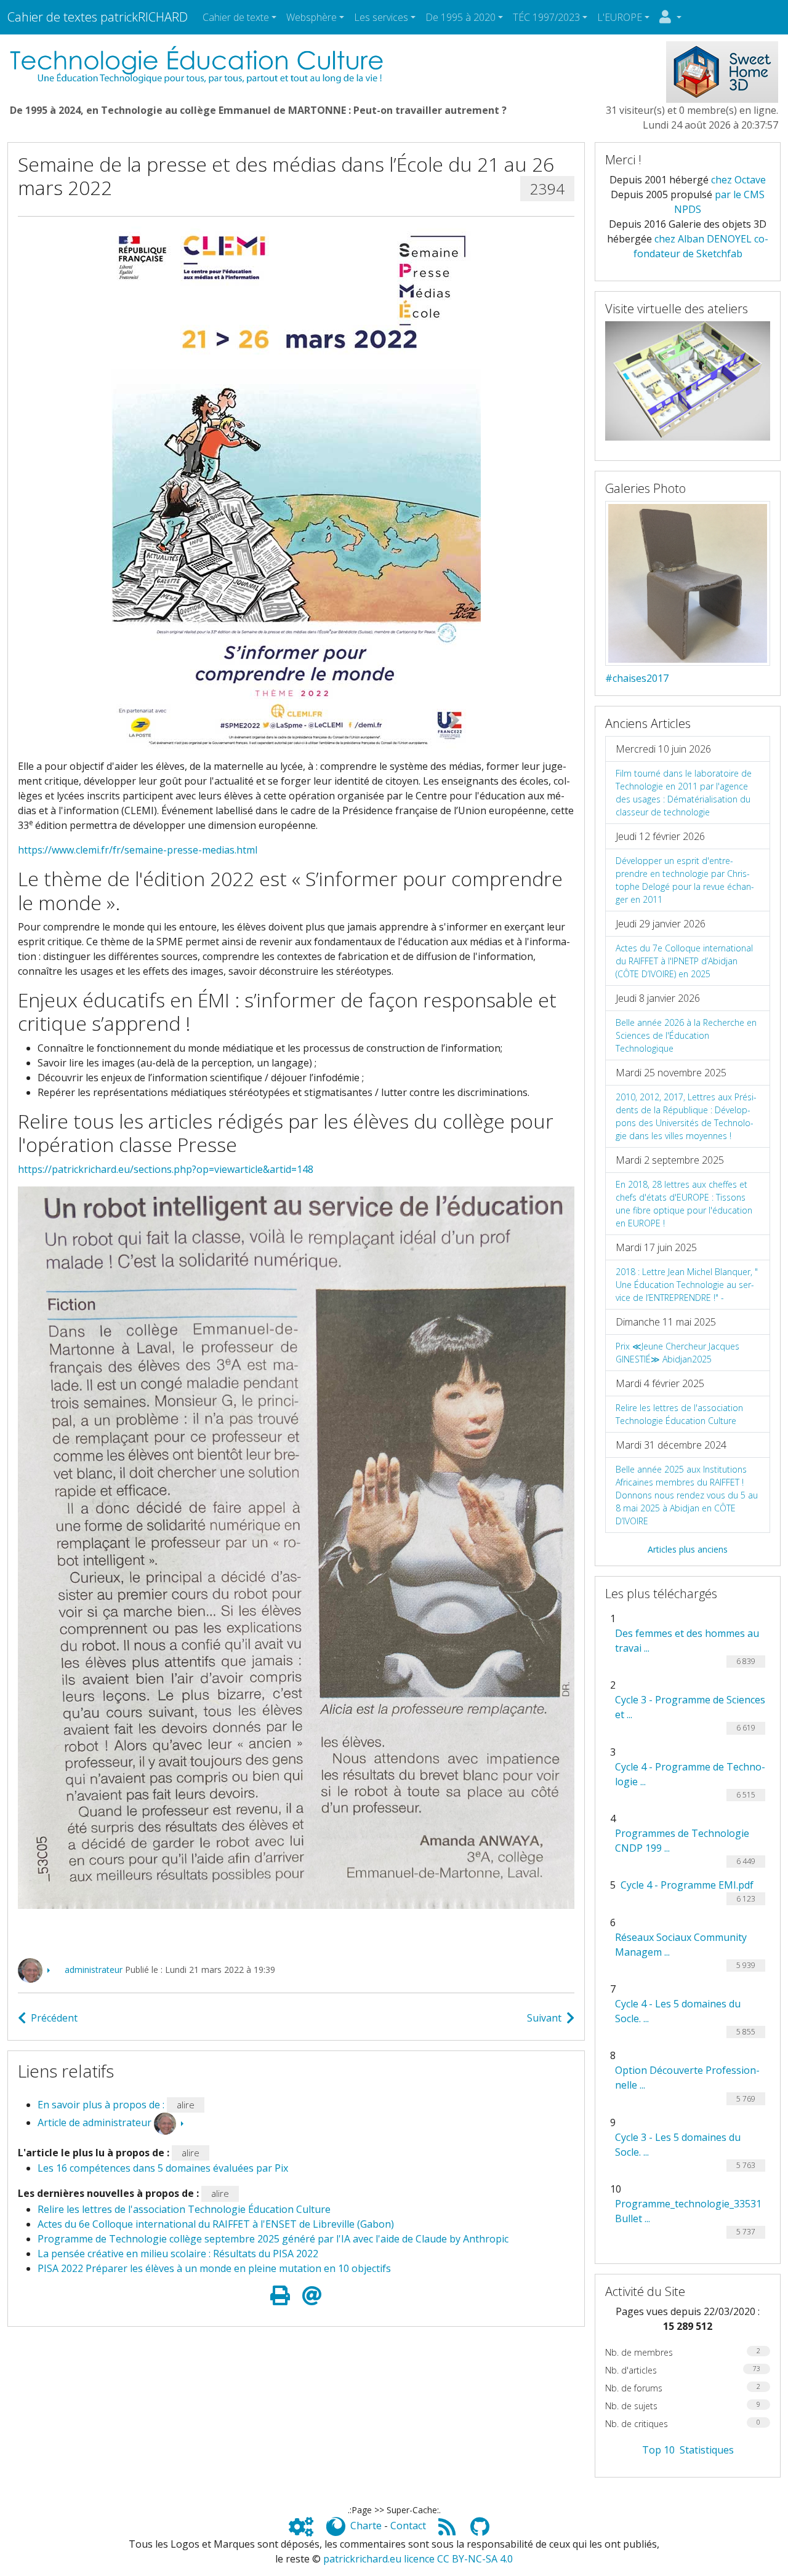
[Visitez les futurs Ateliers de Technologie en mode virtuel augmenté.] (688, 380)
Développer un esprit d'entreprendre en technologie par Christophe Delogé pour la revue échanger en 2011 (685, 880)
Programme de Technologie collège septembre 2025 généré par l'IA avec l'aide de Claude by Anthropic (273, 2239)
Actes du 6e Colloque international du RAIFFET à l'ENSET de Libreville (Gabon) (216, 2224)
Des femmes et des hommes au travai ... (687, 1641)
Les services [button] (381, 17)
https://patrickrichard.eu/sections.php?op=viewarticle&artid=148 (166, 1169)
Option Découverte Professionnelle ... (687, 2078)
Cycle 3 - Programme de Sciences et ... (690, 1707)
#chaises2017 (637, 678)
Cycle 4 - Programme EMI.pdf (687, 1885)
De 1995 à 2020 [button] (460, 17)
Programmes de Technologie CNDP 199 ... (682, 1841)
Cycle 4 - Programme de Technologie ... (690, 1774)
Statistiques (707, 2450)
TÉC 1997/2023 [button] (546, 17)
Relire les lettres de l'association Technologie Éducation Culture (184, 2209)
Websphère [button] (312, 17)
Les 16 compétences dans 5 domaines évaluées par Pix (163, 2168)
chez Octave (738, 180)
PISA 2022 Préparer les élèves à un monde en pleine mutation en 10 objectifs (214, 2268)
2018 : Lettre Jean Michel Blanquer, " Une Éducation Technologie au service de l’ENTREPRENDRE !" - (687, 1285)
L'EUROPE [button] (620, 17)
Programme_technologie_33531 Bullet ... (688, 2211)
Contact (408, 2526)
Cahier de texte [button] (236, 17)
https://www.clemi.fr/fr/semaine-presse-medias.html (138, 850)
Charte (366, 2526)
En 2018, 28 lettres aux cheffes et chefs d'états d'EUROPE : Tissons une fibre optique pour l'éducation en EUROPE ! (684, 1204)
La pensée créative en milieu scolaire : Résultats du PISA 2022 (178, 2254)
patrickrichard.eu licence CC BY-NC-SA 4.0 (418, 2559)
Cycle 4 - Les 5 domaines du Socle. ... (678, 2011)
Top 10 (658, 2450)
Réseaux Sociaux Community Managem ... (681, 1945)
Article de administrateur (94, 2122)
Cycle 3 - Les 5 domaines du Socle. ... (678, 2145)
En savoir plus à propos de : (102, 2105)
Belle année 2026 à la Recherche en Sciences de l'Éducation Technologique (686, 1035)
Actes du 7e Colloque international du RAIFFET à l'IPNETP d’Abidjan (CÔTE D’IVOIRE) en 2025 (684, 961)
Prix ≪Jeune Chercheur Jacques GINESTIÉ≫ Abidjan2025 (677, 1353)
